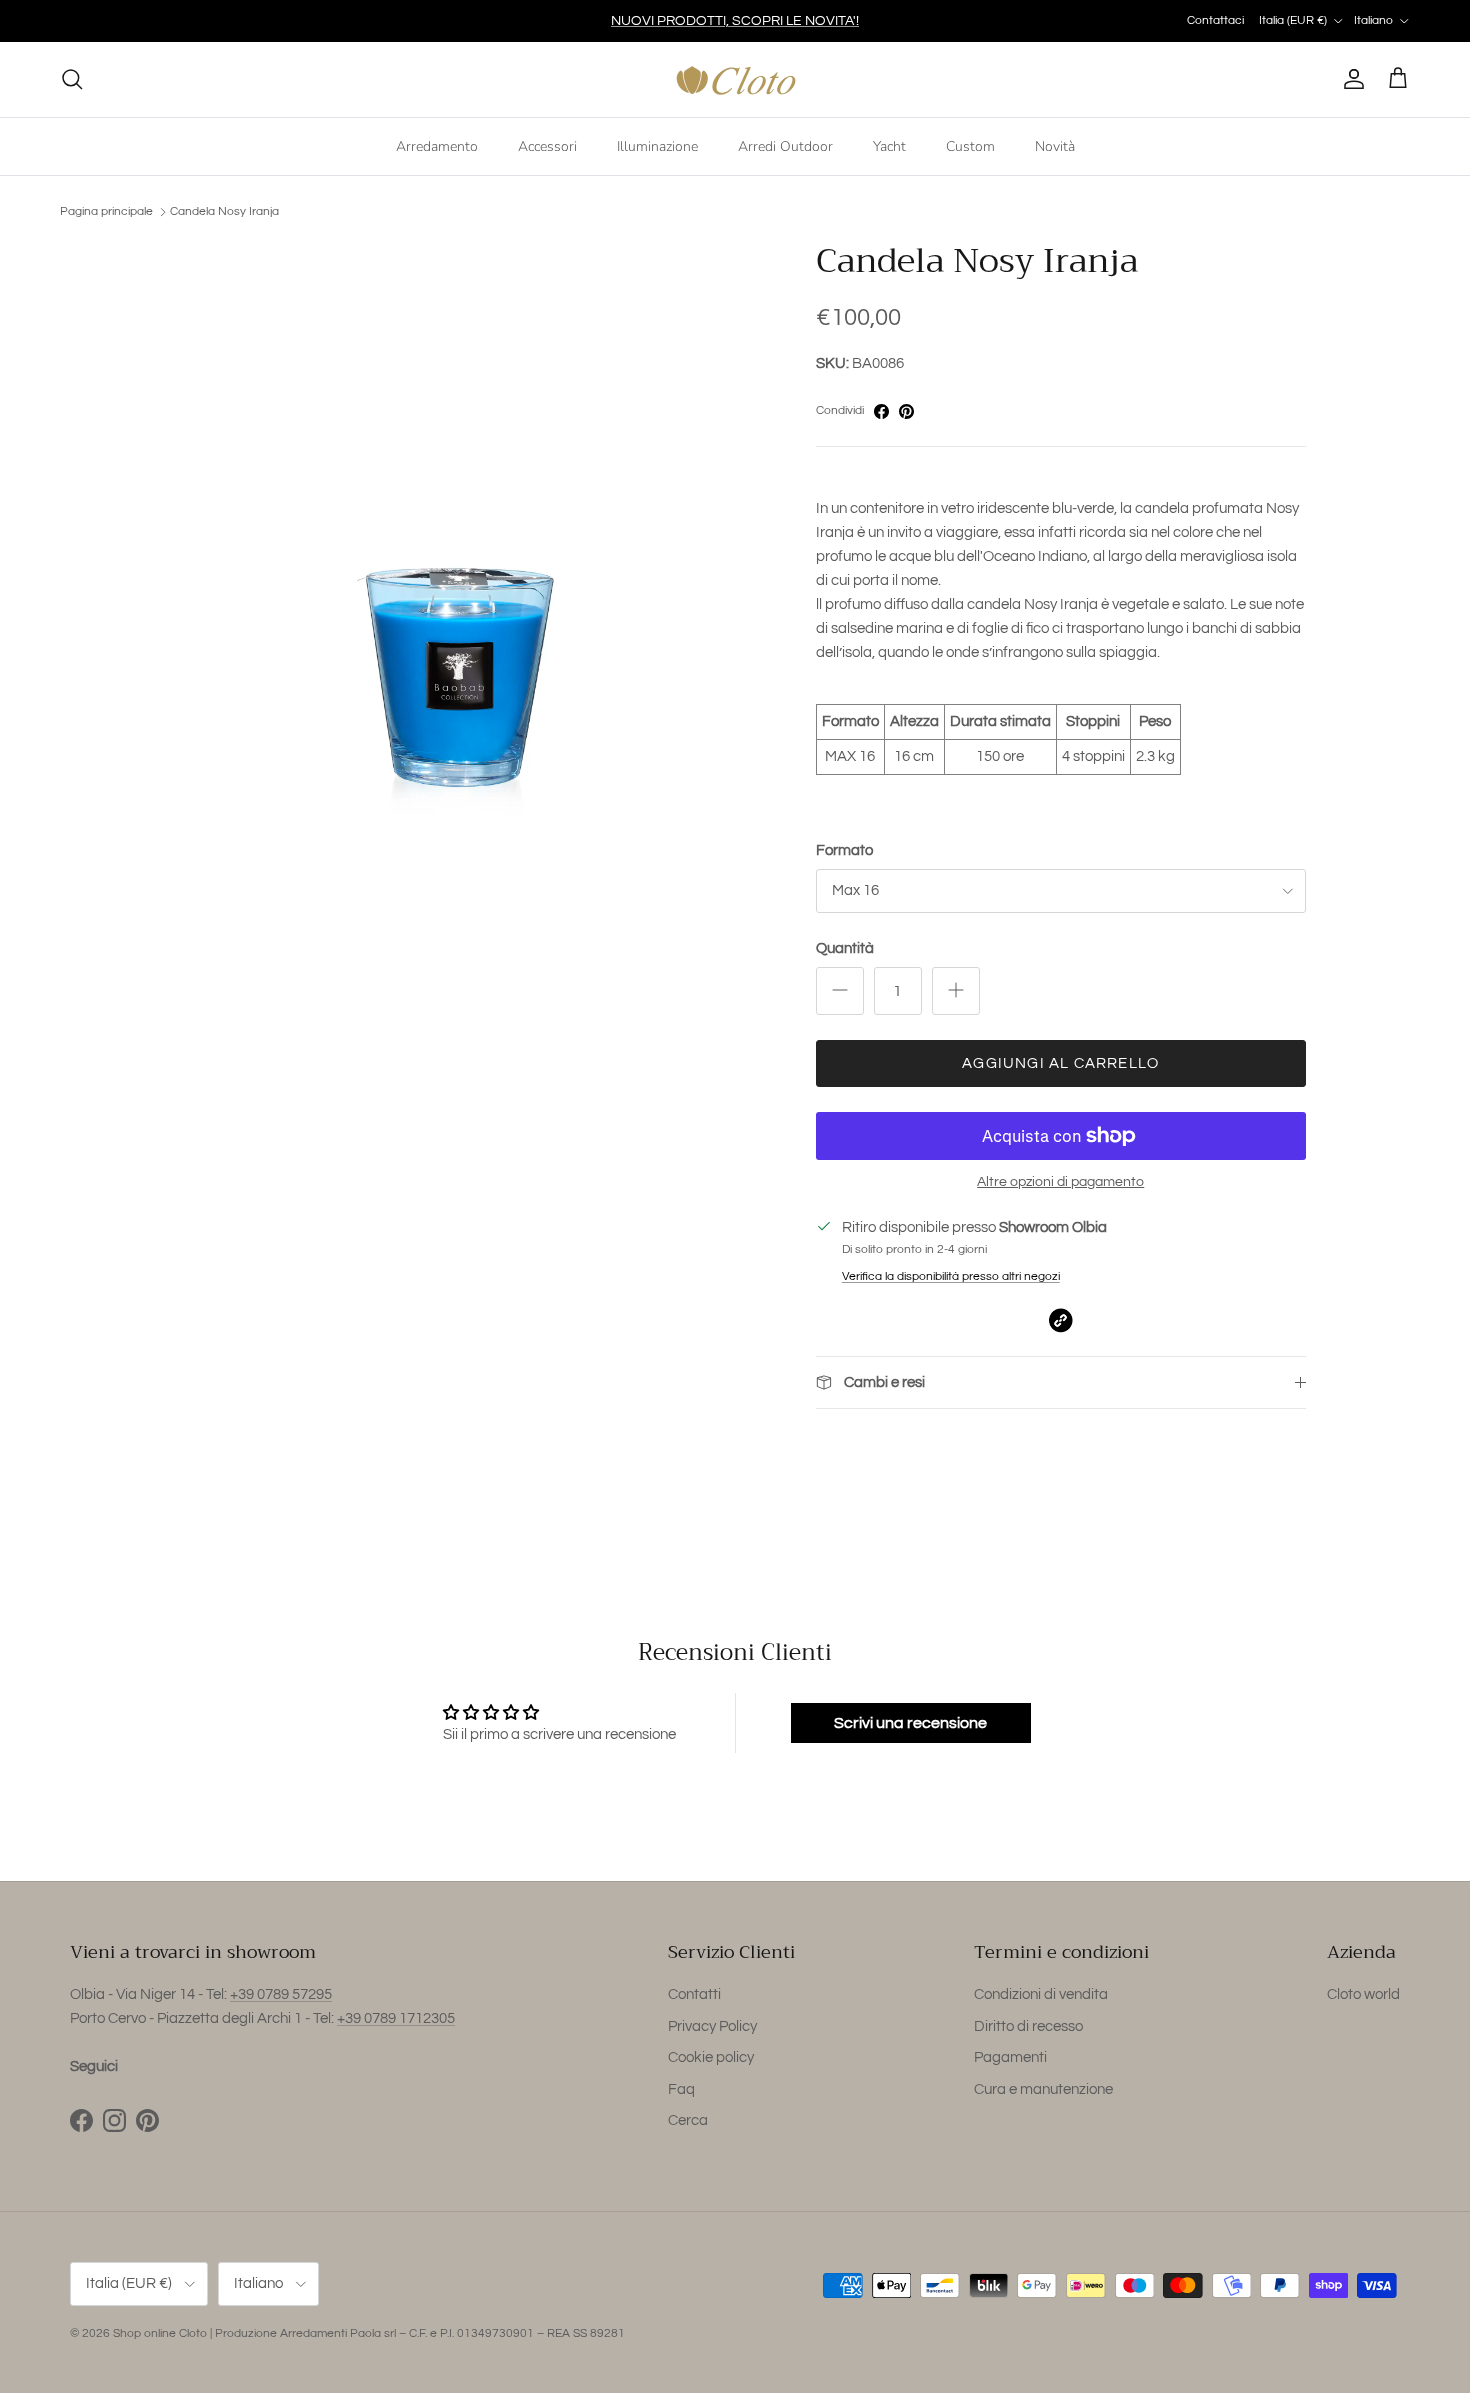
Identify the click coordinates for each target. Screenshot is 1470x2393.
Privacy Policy (712, 2026)
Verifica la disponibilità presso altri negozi (951, 1276)
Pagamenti (1010, 2057)
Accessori (547, 145)
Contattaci (1215, 20)
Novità (1055, 145)
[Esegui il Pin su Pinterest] (906, 411)
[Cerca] (72, 79)
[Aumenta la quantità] (956, 991)
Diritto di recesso (1028, 2026)
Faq (681, 2089)
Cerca (688, 2120)
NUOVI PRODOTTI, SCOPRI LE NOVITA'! (735, 21)
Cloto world (1363, 1994)
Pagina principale (106, 211)
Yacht (889, 145)
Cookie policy (711, 2057)
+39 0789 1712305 (396, 2018)
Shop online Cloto (160, 2333)
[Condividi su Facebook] (881, 411)
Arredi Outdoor (785, 145)
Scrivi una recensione (910, 1723)
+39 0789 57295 (281, 1994)
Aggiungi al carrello (1060, 1063)
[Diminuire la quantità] (840, 991)
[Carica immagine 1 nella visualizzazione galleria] (468, 545)
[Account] (1350, 79)
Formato (844, 850)
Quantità (845, 948)
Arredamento (437, 145)
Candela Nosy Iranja (224, 211)
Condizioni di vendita (1041, 1994)
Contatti (694, 1994)
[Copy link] (1060, 1320)
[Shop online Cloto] (735, 79)
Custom (970, 145)
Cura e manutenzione (1043, 2089)
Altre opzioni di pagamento (1060, 1182)
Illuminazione (657, 145)
